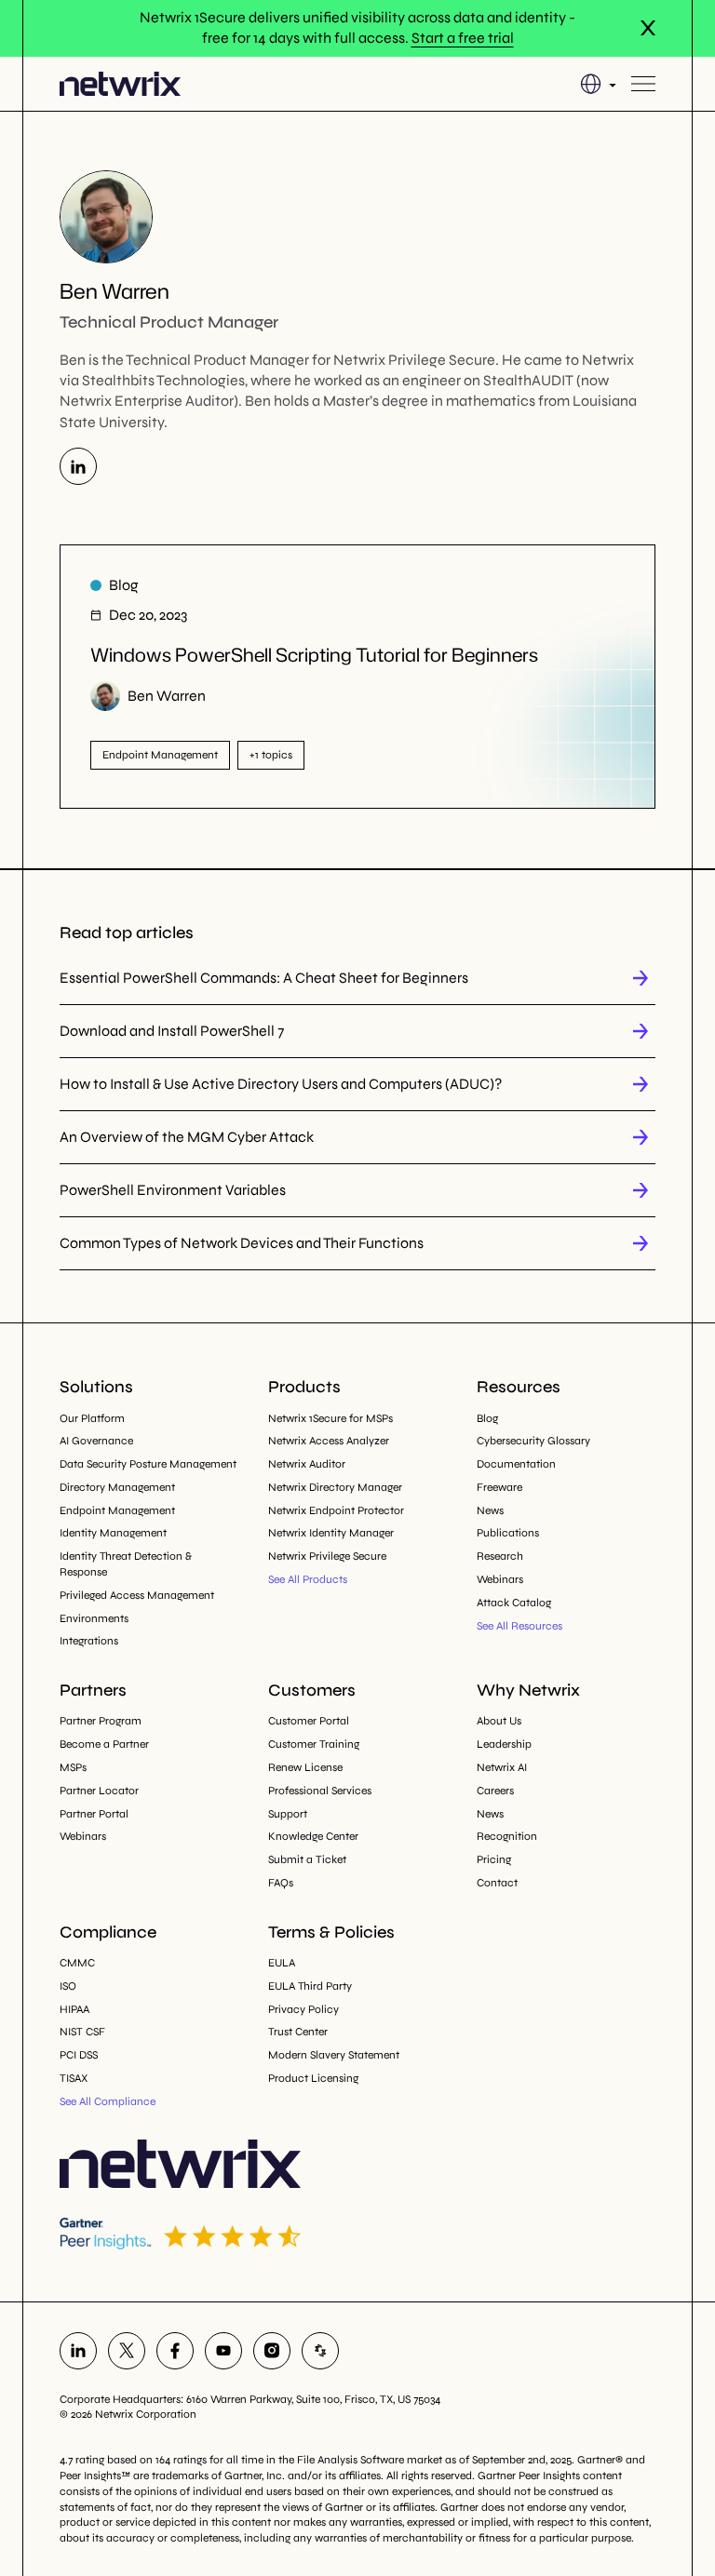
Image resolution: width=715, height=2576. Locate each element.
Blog (487, 1418)
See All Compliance (108, 2101)
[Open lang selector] (598, 84)
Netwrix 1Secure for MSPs (331, 1418)
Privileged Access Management (137, 1595)
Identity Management (113, 1533)
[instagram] (272, 2351)
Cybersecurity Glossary (533, 1441)
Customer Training (314, 1744)
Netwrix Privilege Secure (327, 1556)
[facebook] (175, 2351)
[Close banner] (648, 28)
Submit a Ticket (307, 1859)
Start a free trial (463, 38)
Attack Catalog (514, 1603)
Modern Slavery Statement (334, 2055)
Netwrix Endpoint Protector (336, 1510)
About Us (499, 1721)
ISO (68, 1986)
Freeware (499, 1487)
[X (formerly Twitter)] (127, 2351)
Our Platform (92, 1418)
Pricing (494, 1859)
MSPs (73, 1767)
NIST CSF (82, 2032)
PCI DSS (79, 2055)
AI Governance (96, 1441)
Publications (508, 1533)
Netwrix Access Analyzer (329, 1441)
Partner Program (101, 1721)
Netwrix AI (502, 1767)
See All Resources (519, 1626)
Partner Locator (99, 1791)
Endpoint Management (117, 1510)
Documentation (516, 1464)
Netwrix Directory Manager (335, 1487)
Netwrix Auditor (307, 1464)
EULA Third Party (310, 1986)
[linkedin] (78, 2351)
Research (500, 1556)
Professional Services (320, 1791)
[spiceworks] (320, 2351)
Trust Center (298, 2032)
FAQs (281, 1883)
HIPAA (74, 2009)
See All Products (308, 1579)
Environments (94, 1618)
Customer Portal (309, 1721)
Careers (495, 1791)
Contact (497, 1883)
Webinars (500, 1579)
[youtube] (223, 2351)
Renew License (305, 1767)
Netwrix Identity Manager (331, 1533)
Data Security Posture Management (148, 1464)
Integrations (89, 1641)
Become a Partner (104, 1744)
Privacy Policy (304, 2009)
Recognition (507, 1836)
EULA (282, 1963)
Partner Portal (94, 1814)
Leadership (504, 1744)
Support (288, 1814)
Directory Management (117, 1487)
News (490, 1510)
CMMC (77, 1963)
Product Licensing (313, 2078)
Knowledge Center (313, 1836)
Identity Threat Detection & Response (126, 1564)
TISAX (74, 2078)
